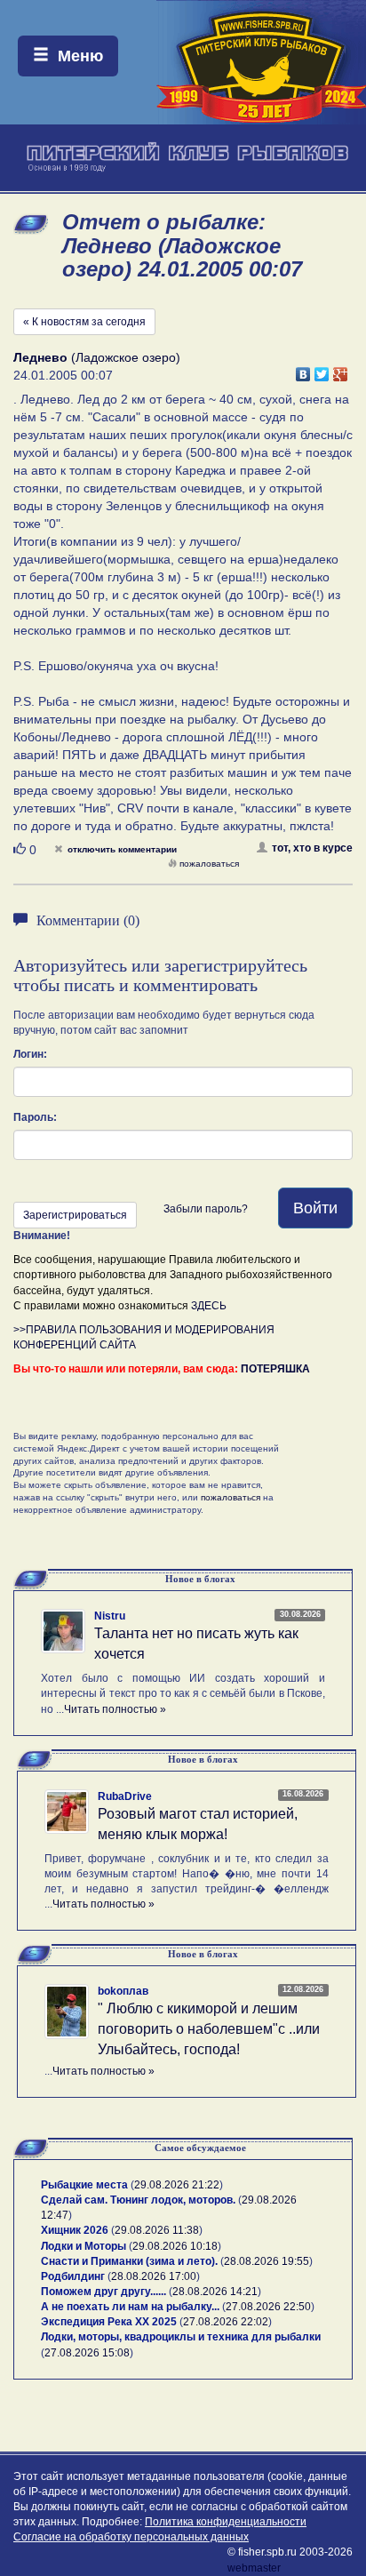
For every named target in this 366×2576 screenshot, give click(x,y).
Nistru (110, 1616)
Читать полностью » (115, 1709)
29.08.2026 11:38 (157, 2230)
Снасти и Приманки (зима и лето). (129, 2261)
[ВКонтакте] (303, 370)
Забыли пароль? (206, 1209)
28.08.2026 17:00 (154, 2276)
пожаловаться (209, 864)
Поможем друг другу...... (103, 2292)
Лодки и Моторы (84, 2246)
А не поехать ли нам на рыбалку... (130, 2307)
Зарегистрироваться (75, 1215)
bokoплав (123, 1991)
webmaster (254, 2568)
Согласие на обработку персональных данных (131, 2537)
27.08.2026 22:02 (226, 2322)
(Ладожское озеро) (97, 357)
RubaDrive (125, 1796)
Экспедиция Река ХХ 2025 (109, 2322)
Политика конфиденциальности (226, 2522)
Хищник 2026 (75, 2230)
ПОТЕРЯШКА (275, 1369)
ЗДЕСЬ (209, 1306)
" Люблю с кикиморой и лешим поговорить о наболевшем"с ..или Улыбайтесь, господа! (209, 2029)
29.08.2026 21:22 (177, 2185)
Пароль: (35, 1117)
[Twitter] (322, 370)
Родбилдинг (73, 2276)
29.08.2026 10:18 (175, 2246)
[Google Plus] (341, 370)
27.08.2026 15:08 (87, 2353)
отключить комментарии (122, 849)
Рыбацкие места (84, 2185)
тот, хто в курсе (312, 848)
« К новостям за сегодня (84, 322)
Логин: (30, 1054)
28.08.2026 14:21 (215, 2292)
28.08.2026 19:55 (267, 2261)
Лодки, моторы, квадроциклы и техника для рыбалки (181, 2337)
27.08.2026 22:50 (268, 2307)
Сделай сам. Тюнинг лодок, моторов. (139, 2200)
